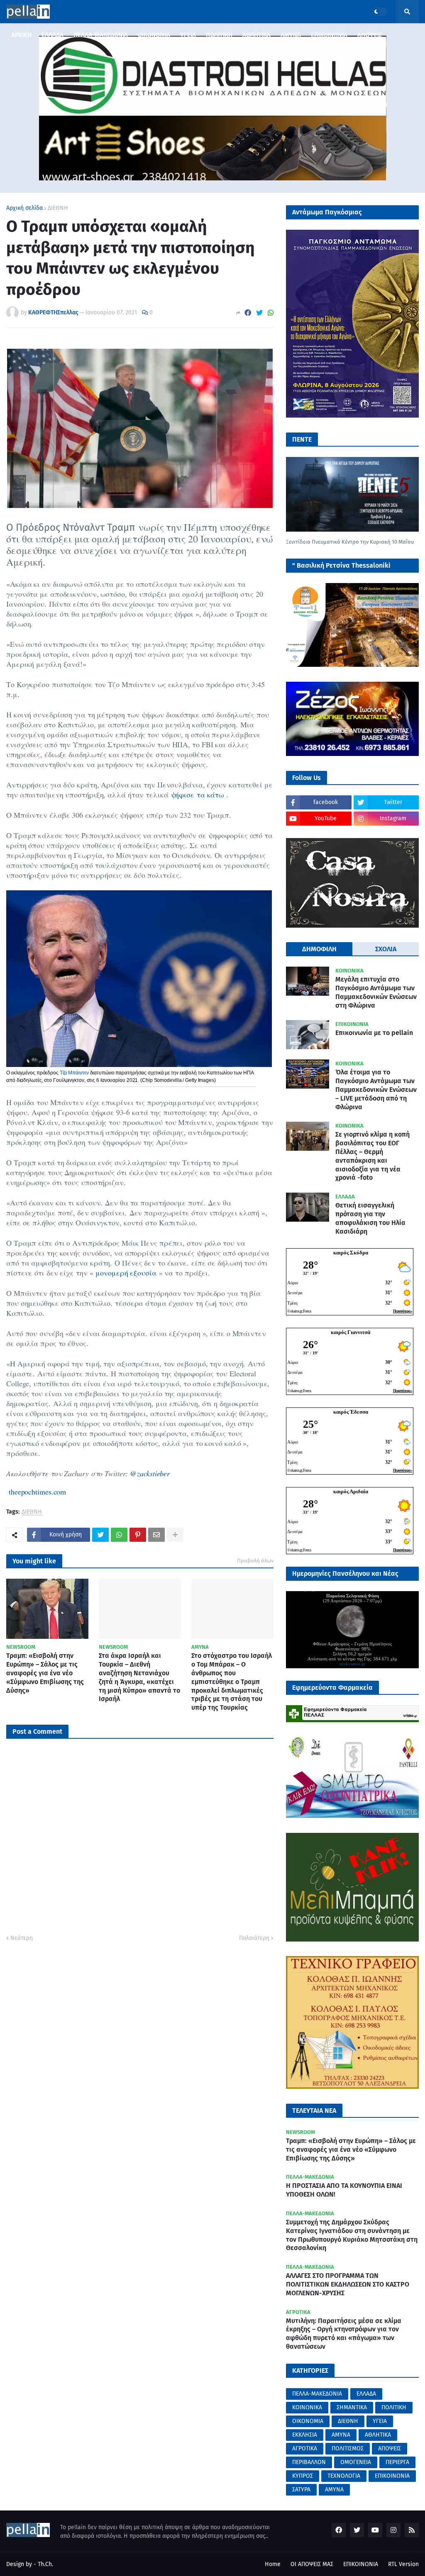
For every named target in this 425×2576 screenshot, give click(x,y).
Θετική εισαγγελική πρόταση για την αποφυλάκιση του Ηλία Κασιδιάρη (370, 1218)
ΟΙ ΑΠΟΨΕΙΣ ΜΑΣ (312, 2564)
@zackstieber (150, 1473)
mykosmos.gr (353, 1664)
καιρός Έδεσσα (351, 1412)
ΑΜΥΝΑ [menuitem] (291, 35)
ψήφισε (184, 795)
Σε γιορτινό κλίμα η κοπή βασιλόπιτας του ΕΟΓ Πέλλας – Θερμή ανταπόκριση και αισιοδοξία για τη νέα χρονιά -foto (372, 1156)
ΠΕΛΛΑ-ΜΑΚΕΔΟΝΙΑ (317, 2394)
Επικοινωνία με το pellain (374, 1033)
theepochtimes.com (36, 1492)
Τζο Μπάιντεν (74, 1073)
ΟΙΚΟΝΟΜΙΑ (308, 2421)
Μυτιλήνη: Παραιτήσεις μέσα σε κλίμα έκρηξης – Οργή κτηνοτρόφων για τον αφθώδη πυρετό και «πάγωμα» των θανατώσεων (344, 2334)
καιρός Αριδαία (351, 1491)
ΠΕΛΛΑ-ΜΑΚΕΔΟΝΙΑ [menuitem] (101, 35)
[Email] (156, 1535)
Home (273, 2564)
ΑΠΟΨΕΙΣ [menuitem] (370, 35)
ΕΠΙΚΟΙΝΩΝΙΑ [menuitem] (329, 35)
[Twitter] (259, 313)
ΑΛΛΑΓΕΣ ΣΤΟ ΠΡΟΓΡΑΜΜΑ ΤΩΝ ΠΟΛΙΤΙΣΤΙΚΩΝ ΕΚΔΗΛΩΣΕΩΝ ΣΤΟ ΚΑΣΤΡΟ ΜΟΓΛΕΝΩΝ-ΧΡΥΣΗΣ (348, 2284)
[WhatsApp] (271, 313)
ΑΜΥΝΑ (341, 2435)
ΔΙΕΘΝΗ (58, 208)
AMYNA (334, 2490)
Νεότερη (22, 1938)
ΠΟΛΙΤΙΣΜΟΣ (348, 2448)
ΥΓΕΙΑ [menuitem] (188, 35)
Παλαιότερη (254, 1938)
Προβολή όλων (255, 1561)
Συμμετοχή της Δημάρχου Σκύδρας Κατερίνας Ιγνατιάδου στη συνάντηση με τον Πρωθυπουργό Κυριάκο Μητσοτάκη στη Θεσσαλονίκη (352, 2235)
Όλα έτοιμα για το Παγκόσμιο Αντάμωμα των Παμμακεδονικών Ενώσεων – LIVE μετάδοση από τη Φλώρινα (376, 1089)
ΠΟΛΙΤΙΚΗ (394, 2407)
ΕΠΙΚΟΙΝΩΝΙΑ (392, 2476)
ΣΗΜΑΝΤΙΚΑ (352, 2407)
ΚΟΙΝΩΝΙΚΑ (307, 2407)
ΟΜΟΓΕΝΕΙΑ (356, 2462)
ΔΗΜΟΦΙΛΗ (319, 949)
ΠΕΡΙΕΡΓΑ (397, 2462)
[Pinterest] (138, 1535)
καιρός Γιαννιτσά (351, 1332)
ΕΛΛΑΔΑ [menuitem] (53, 35)
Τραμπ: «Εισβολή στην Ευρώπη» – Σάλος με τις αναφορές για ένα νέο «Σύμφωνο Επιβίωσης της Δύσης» (45, 1673)
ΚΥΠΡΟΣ (303, 2476)
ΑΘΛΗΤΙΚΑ (378, 2435)
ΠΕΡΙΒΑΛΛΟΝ (309, 2462)
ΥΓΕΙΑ (380, 2421)
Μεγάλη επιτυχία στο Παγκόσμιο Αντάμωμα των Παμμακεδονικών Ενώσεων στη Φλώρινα (376, 992)
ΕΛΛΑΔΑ (366, 2394)
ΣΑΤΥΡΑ (301, 2490)
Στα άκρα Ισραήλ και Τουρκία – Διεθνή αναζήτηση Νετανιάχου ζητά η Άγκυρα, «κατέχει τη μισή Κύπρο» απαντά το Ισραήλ (139, 1677)
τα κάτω (210, 795)
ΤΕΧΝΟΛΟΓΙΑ (344, 2476)
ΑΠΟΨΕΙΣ (390, 2448)
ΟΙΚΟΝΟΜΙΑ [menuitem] (154, 35)
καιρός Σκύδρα (351, 1253)
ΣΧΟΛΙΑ (386, 949)
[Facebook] (248, 313)
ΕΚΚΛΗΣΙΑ (305, 2435)
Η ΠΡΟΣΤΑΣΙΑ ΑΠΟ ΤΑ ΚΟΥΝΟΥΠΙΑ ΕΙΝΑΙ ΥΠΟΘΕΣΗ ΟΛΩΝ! (344, 2190)
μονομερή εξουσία (126, 1273)
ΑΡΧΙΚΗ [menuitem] (21, 35)
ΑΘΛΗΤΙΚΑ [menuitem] (256, 35)
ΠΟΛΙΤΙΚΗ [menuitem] (219, 35)
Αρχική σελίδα (24, 208)
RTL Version (403, 2564)
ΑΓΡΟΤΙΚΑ (305, 2448)
